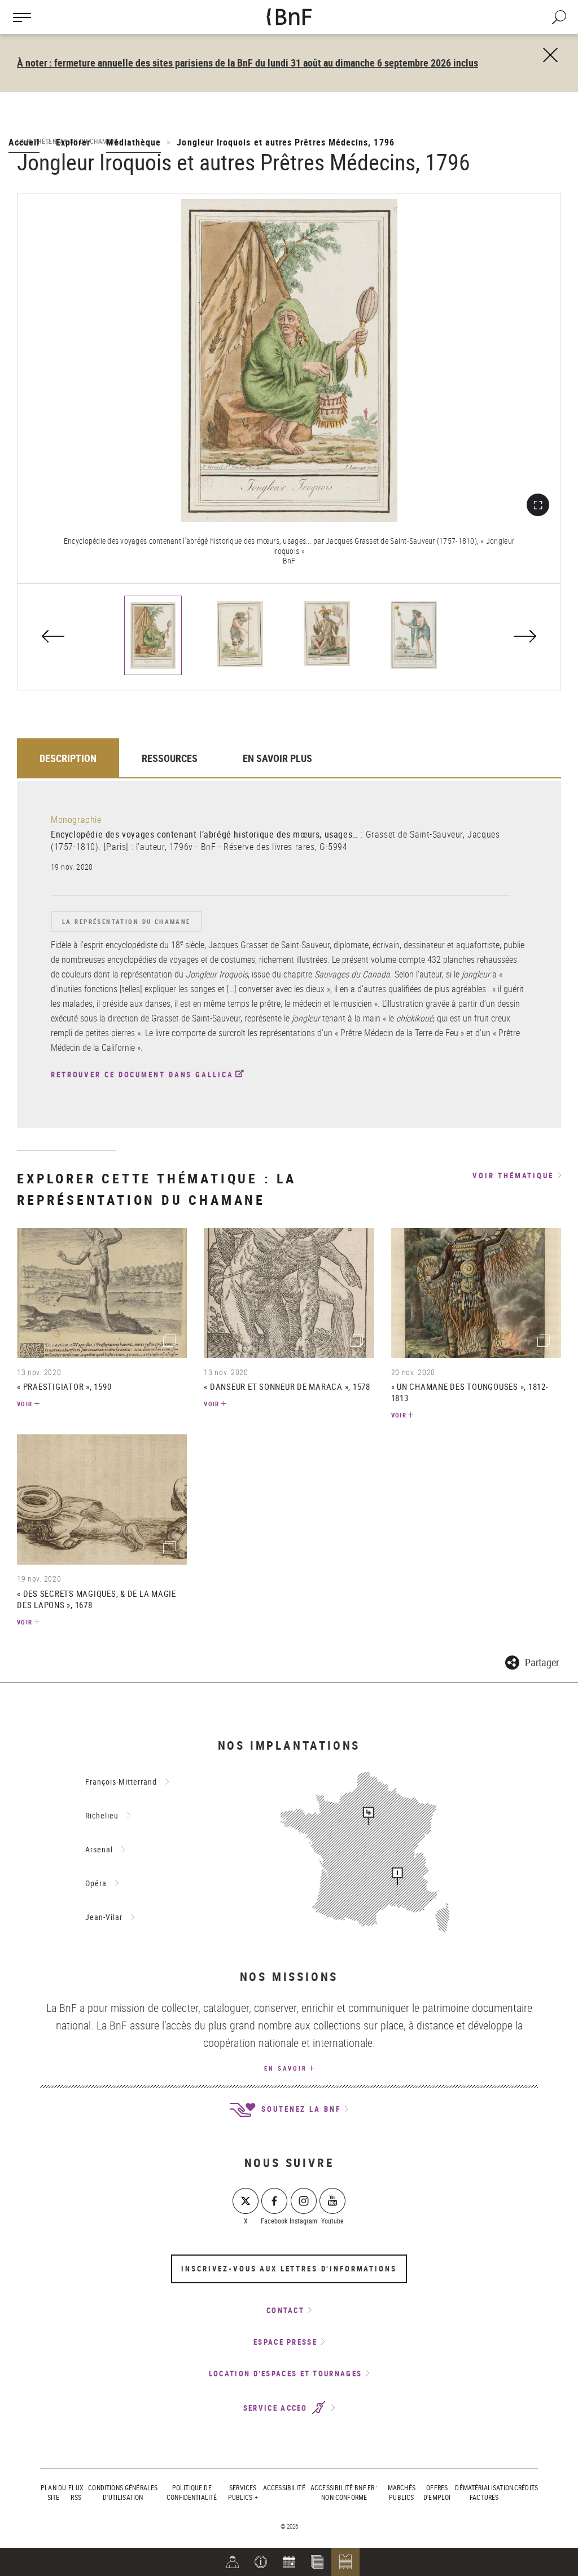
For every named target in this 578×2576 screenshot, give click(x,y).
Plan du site (53, 2492)
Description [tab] (68, 758)
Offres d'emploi (437, 2492)
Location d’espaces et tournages (285, 2374)
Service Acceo (277, 2408)
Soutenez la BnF (299, 2109)
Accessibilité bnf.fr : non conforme (344, 2492)
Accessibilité (284, 2487)
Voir (25, 1404)
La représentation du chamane (126, 921)
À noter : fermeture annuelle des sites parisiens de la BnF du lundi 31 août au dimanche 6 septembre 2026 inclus (248, 63)
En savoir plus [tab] (277, 758)
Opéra (96, 1883)
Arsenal (99, 1849)
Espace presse (285, 2342)
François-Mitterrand (121, 1782)
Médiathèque (133, 142)
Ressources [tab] (170, 758)
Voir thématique (513, 1176)
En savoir (286, 2068)
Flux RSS (76, 2492)
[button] (261, 2562)
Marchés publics (402, 2492)
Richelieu (102, 1815)
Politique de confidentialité (192, 2492)
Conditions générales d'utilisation (123, 2492)
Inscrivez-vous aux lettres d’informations (289, 2269)
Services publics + (243, 2492)
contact (285, 2310)
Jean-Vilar (104, 1917)
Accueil (24, 142)
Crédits (526, 2487)
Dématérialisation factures (484, 2492)
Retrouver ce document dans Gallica (142, 1075)
